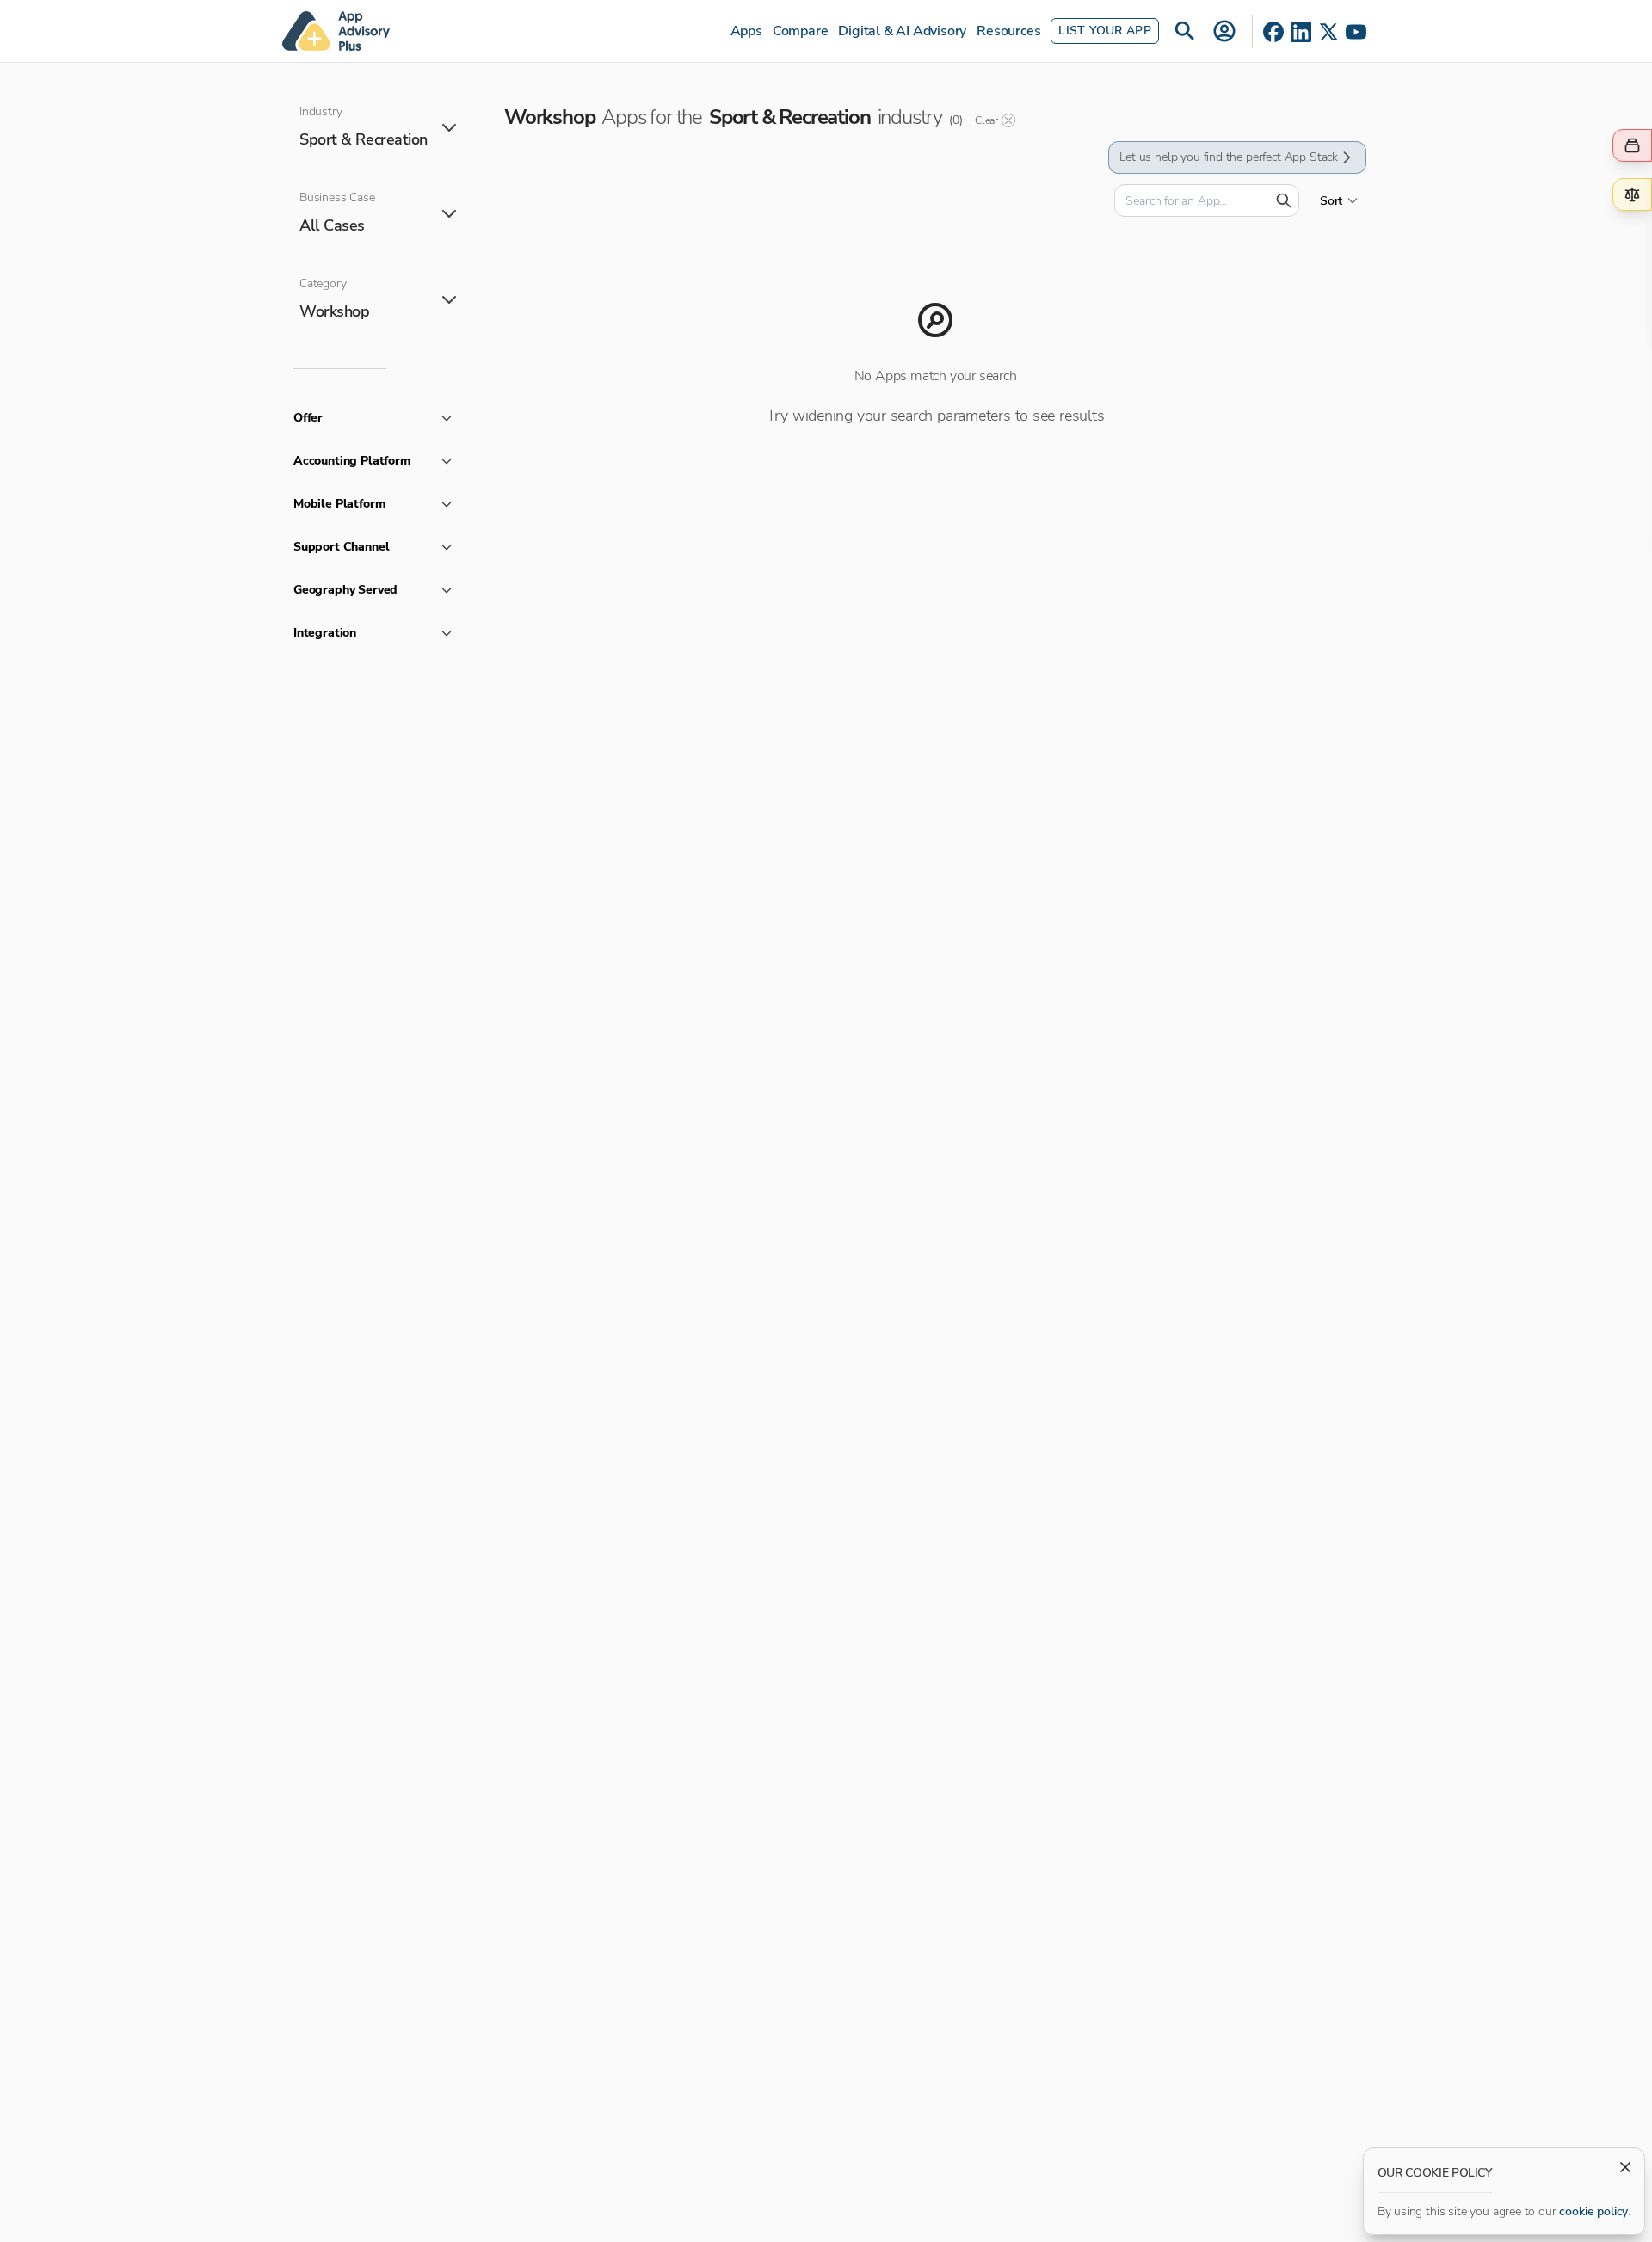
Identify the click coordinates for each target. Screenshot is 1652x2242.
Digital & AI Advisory (902, 31)
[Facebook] (1273, 32)
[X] (1328, 32)
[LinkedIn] (1301, 32)
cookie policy (1593, 2211)
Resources (1008, 31)
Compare (801, 31)
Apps (746, 31)
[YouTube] (1356, 32)
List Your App (1105, 31)
